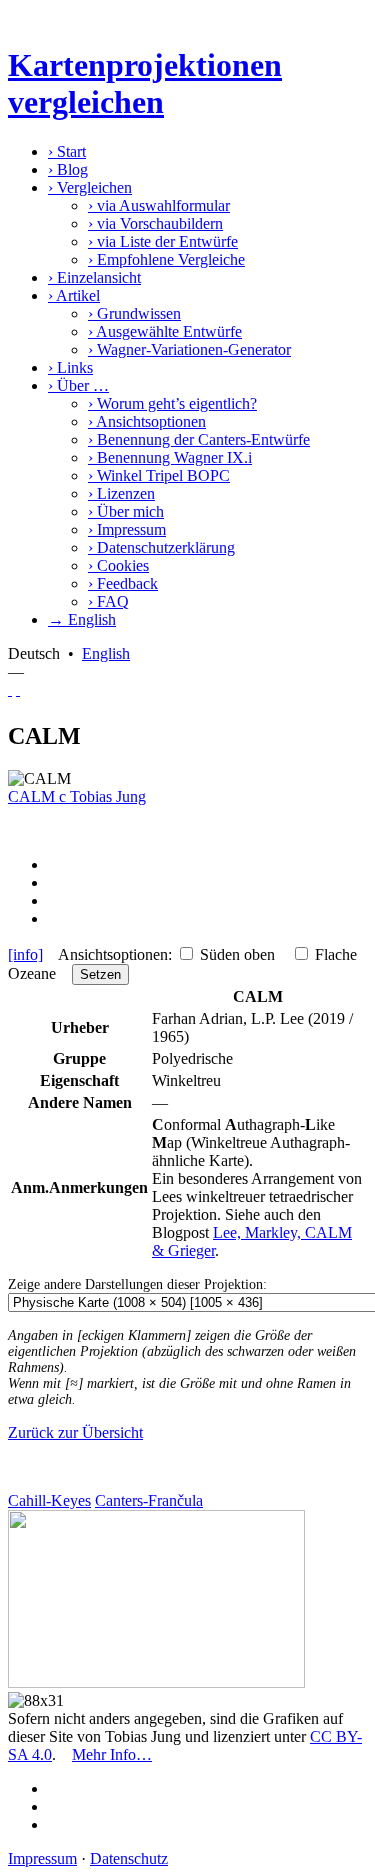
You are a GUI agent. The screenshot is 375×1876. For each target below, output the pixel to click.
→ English (82, 619)
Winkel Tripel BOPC (159, 475)
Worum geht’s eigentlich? (172, 403)
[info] (25, 954)
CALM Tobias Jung (77, 796)
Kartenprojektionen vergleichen (145, 83)
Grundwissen (134, 313)
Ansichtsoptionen (147, 421)
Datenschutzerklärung (161, 547)
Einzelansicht (94, 277)
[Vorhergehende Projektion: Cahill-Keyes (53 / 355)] (10, 689)
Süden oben (237, 954)
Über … (78, 385)
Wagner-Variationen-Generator (189, 349)
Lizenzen (121, 493)
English (106, 653)
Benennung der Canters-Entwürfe (199, 439)
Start (67, 151)
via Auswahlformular (159, 205)
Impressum (127, 529)
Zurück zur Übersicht (75, 1432)
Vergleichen (90, 187)
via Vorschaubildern (155, 223)
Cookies (118, 565)
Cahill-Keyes (49, 1500)
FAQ (108, 601)
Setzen (100, 974)
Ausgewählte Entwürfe (165, 331)
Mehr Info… (112, 1754)
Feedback (123, 583)
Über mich (126, 511)
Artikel (74, 295)
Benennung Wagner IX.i (170, 457)
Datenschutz (129, 1858)
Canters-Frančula (149, 1500)
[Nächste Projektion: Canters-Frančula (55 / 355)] (18, 689)
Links (70, 367)
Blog (68, 169)
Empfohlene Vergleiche (166, 259)
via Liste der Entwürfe (163, 241)
